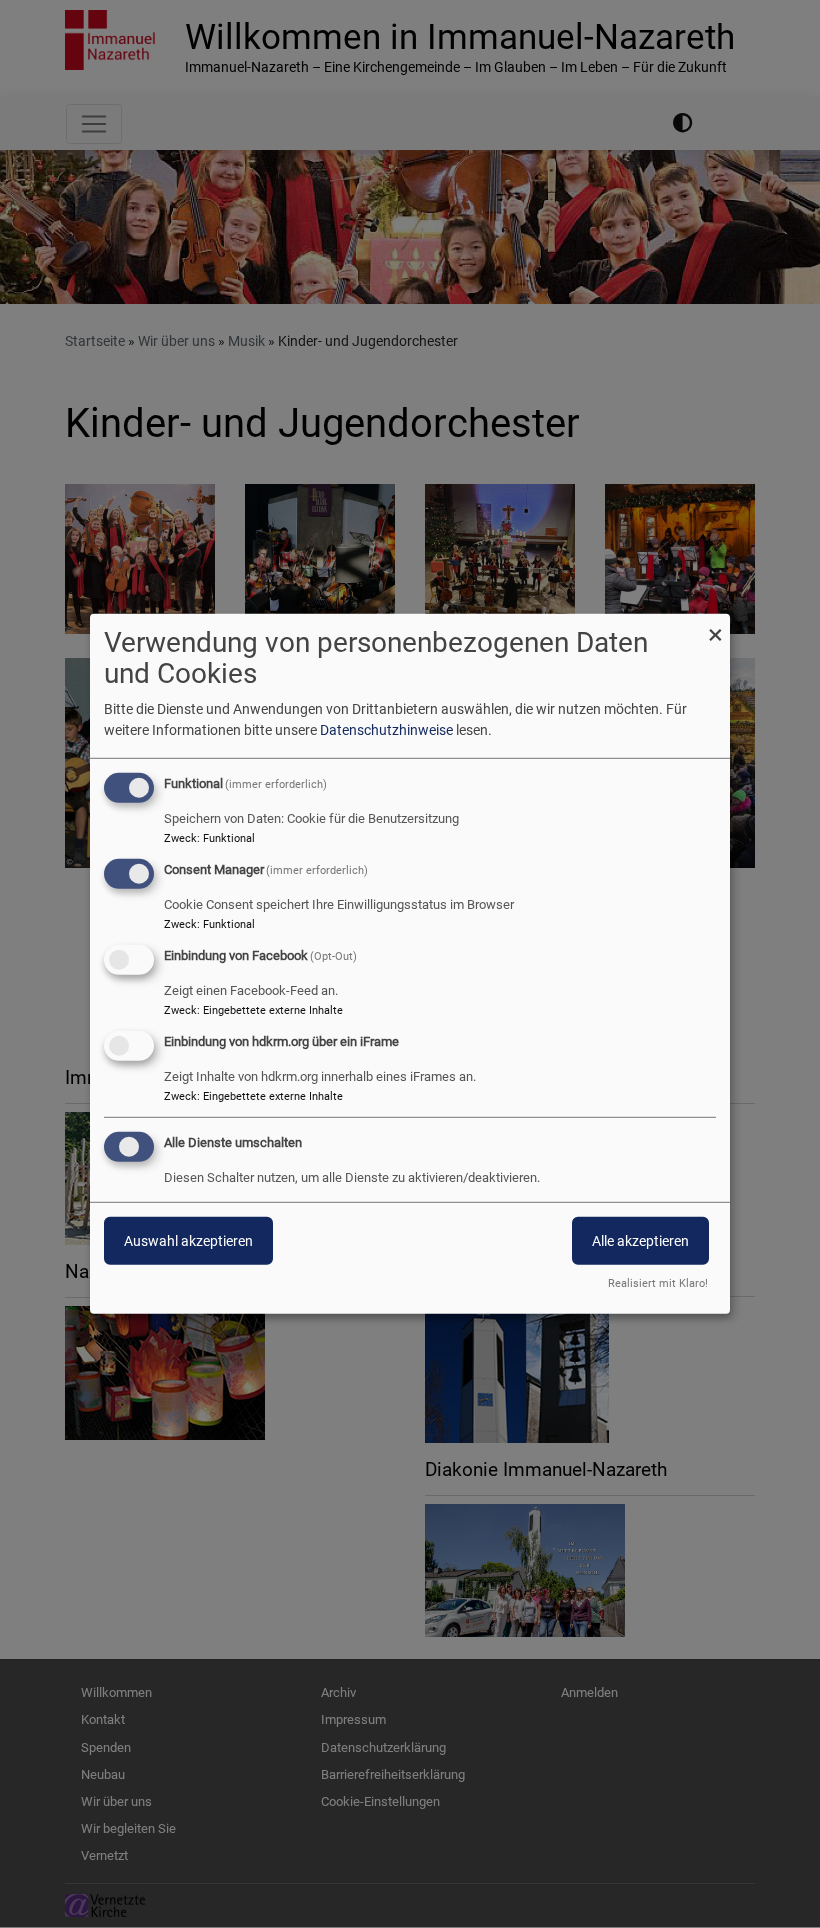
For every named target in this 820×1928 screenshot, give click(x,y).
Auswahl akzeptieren (188, 1240)
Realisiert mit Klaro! (658, 1283)
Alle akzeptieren (640, 1240)
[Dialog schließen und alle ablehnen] (715, 626)
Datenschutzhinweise (386, 730)
